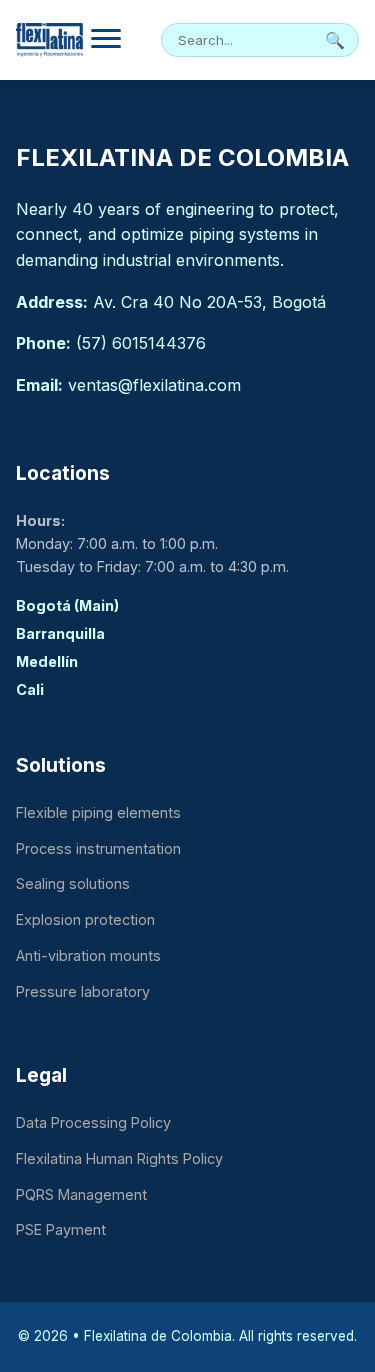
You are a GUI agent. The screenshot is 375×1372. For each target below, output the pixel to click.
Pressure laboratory (83, 991)
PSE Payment (61, 1229)
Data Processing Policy (93, 1122)
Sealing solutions (73, 883)
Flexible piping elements (98, 812)
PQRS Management (81, 1194)
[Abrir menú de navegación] (106, 40)
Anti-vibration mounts (88, 955)
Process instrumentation (98, 848)
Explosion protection (85, 919)
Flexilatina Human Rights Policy (119, 1158)
